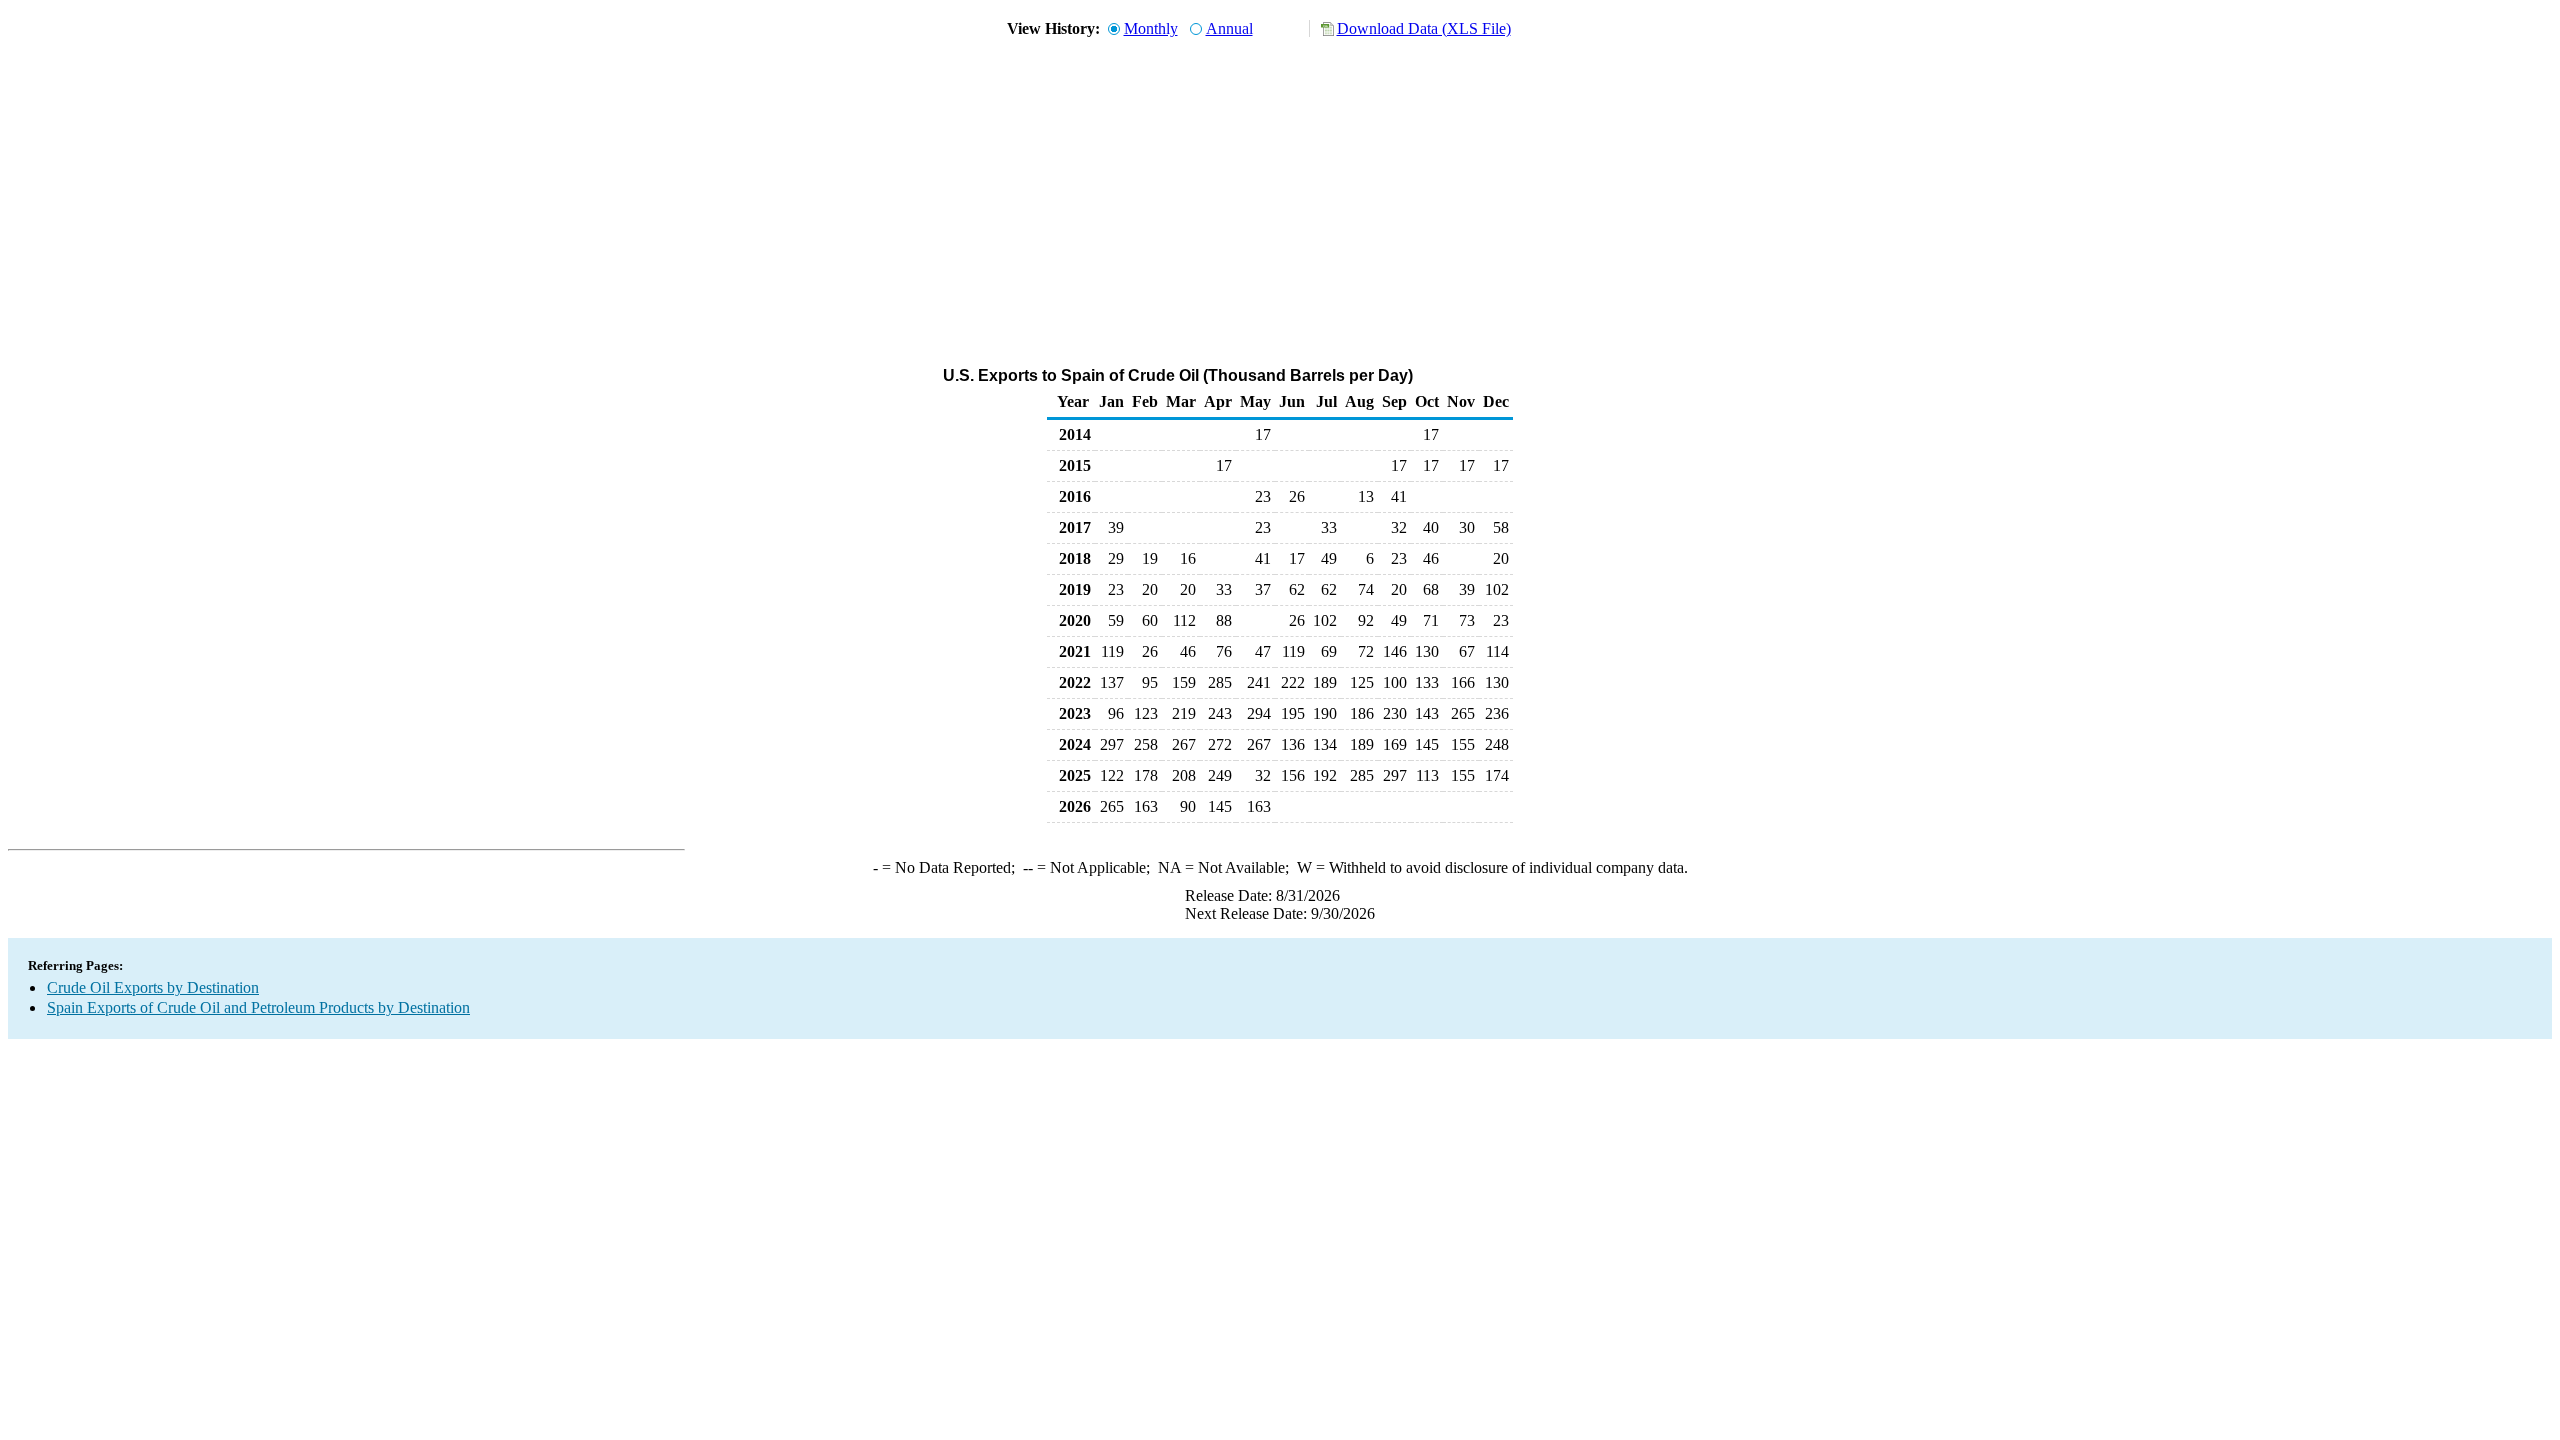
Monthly (1151, 28)
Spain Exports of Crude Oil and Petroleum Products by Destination (258, 1007)
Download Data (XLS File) (1424, 28)
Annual (1229, 28)
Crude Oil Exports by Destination (153, 987)
